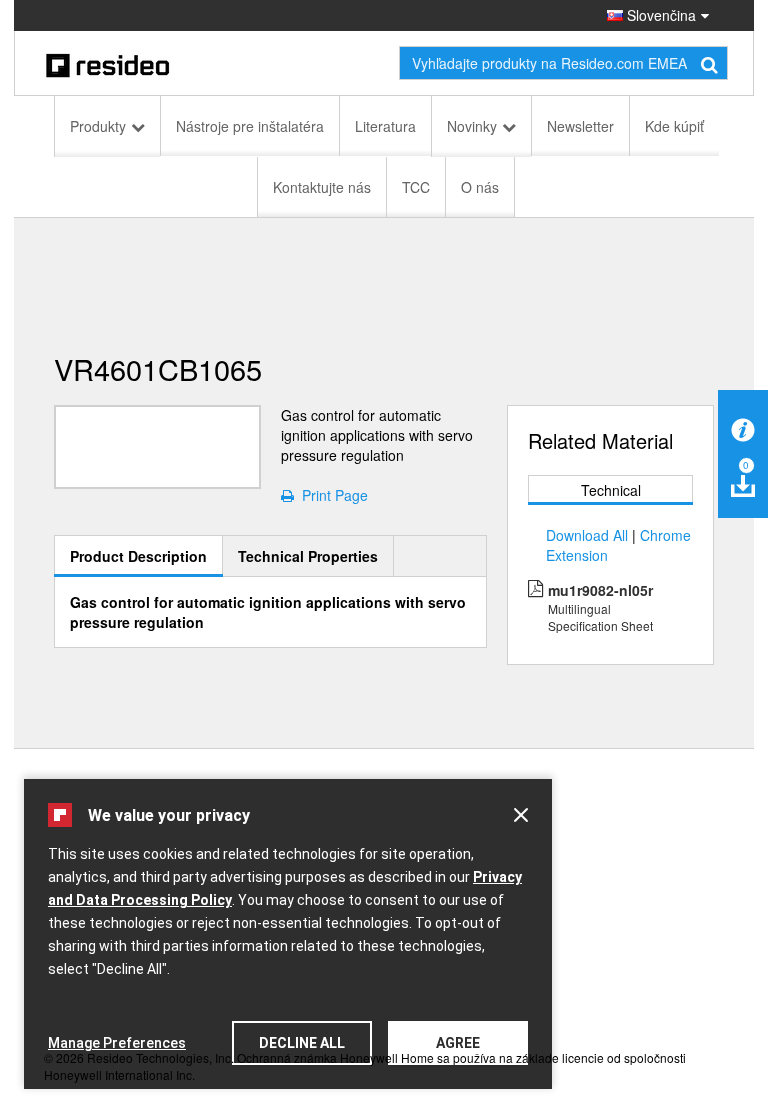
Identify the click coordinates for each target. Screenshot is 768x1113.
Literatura (385, 126)
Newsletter (580, 126)
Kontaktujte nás (322, 187)
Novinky (472, 126)
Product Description (138, 556)
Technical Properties (308, 556)
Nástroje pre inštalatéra (250, 126)
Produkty (98, 126)
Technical (611, 490)
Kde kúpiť (674, 126)
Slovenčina (659, 15)
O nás (480, 187)
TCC (416, 187)
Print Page (331, 495)
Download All (587, 535)
